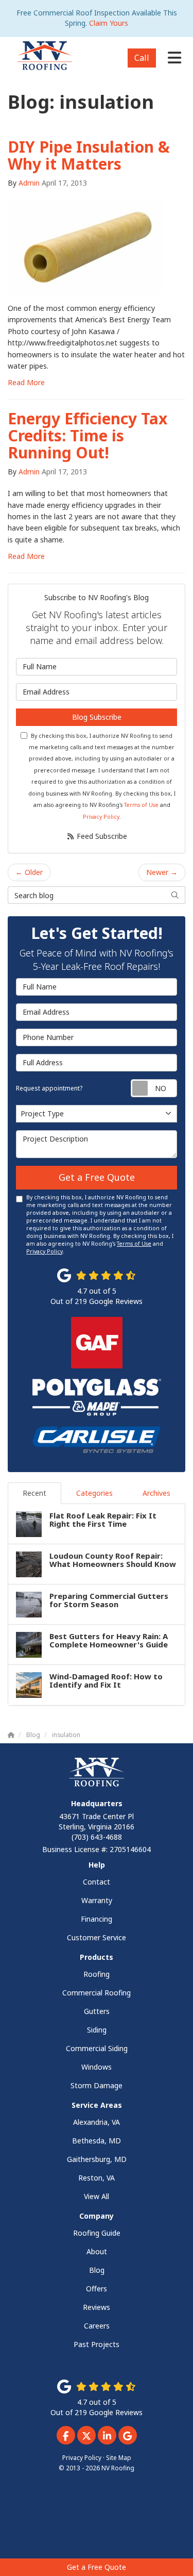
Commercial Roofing (97, 1993)
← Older (29, 872)
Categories (94, 1493)
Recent (34, 1493)
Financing (97, 1919)
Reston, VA (97, 2178)
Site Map (119, 2457)
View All (97, 2196)
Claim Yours (109, 23)
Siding (97, 2030)
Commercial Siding (97, 2048)
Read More (26, 382)
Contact (97, 1882)
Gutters (97, 2011)
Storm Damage (97, 2085)
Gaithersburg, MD (97, 2159)
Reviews (97, 2307)
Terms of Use (141, 805)
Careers (97, 2326)
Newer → (162, 872)
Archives (156, 1493)
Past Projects (97, 2344)
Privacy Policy (101, 817)
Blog (97, 2270)
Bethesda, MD (97, 2141)
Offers (97, 2289)
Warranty (97, 1900)
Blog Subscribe (97, 717)
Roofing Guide (97, 2233)
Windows (97, 2067)
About (97, 2251)
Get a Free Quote (97, 2567)
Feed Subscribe (101, 836)
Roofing (97, 1974)
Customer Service (97, 1937)
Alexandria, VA (97, 2122)
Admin (29, 183)
